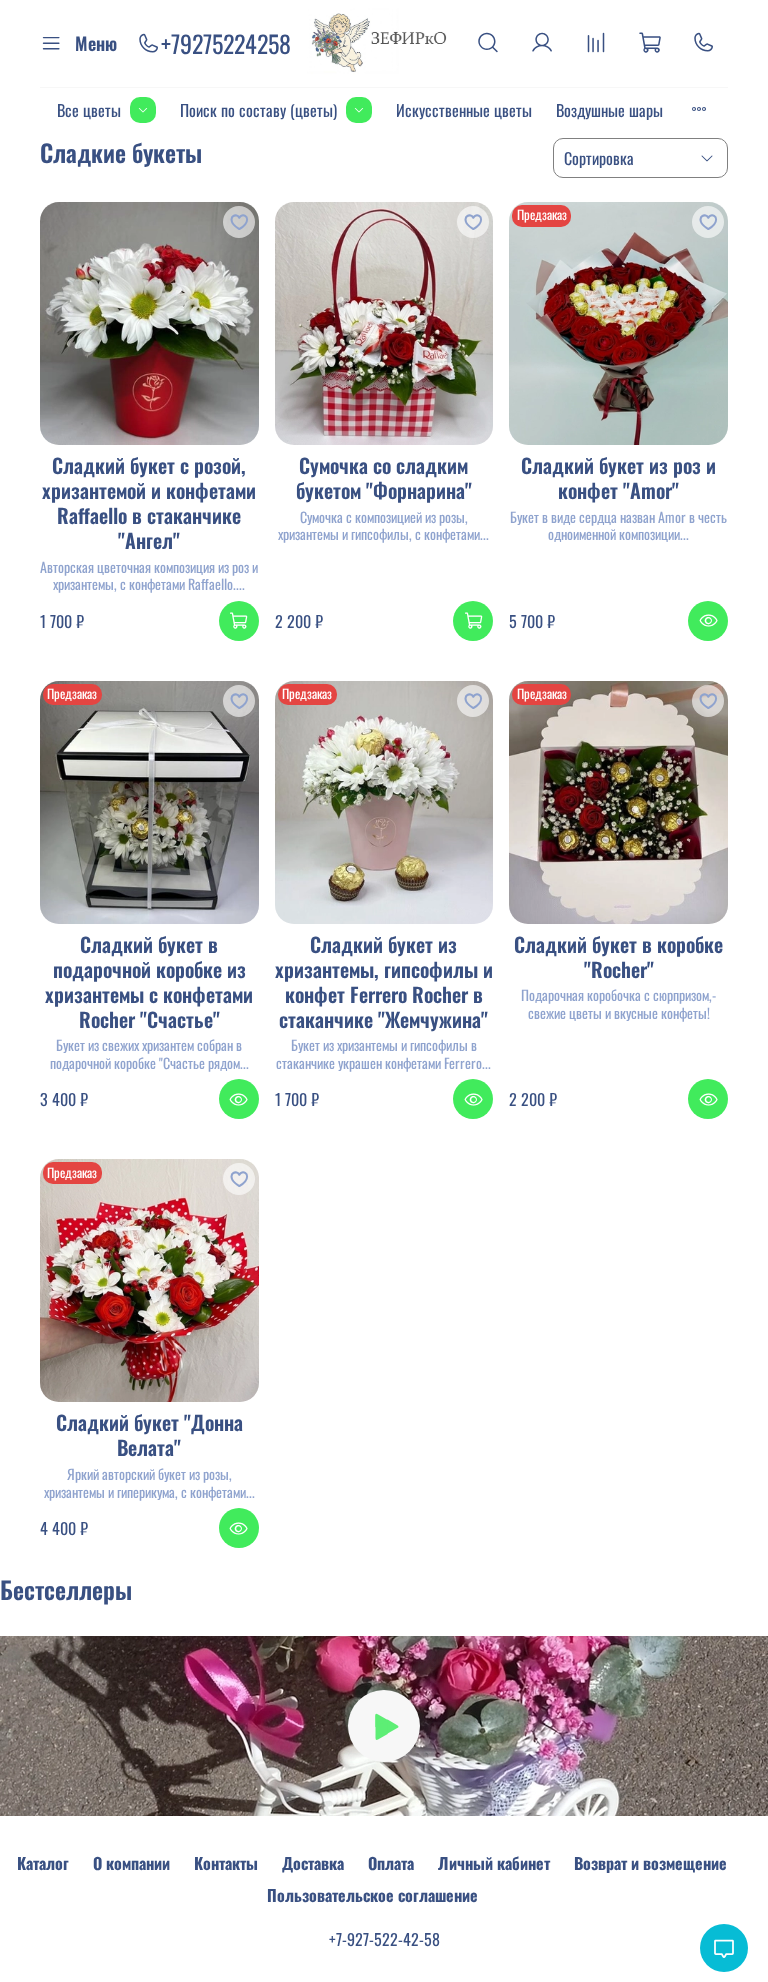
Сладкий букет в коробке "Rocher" (618, 956)
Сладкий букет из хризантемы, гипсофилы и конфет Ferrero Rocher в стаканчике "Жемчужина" (384, 981)
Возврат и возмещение (650, 1863)
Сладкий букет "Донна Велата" (149, 1434)
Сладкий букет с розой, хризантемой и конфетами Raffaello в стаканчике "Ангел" (149, 502)
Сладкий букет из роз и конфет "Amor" (618, 477)
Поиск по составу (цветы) (258, 110)
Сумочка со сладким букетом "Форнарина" (384, 477)
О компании (131, 1863)
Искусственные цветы (464, 110)
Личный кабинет (494, 1863)
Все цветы (89, 110)
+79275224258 (226, 43)
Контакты (226, 1863)
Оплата (391, 1863)
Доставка (313, 1863)
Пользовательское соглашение (372, 1895)
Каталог (43, 1863)
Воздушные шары (609, 110)
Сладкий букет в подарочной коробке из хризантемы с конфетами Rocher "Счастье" (149, 981)
